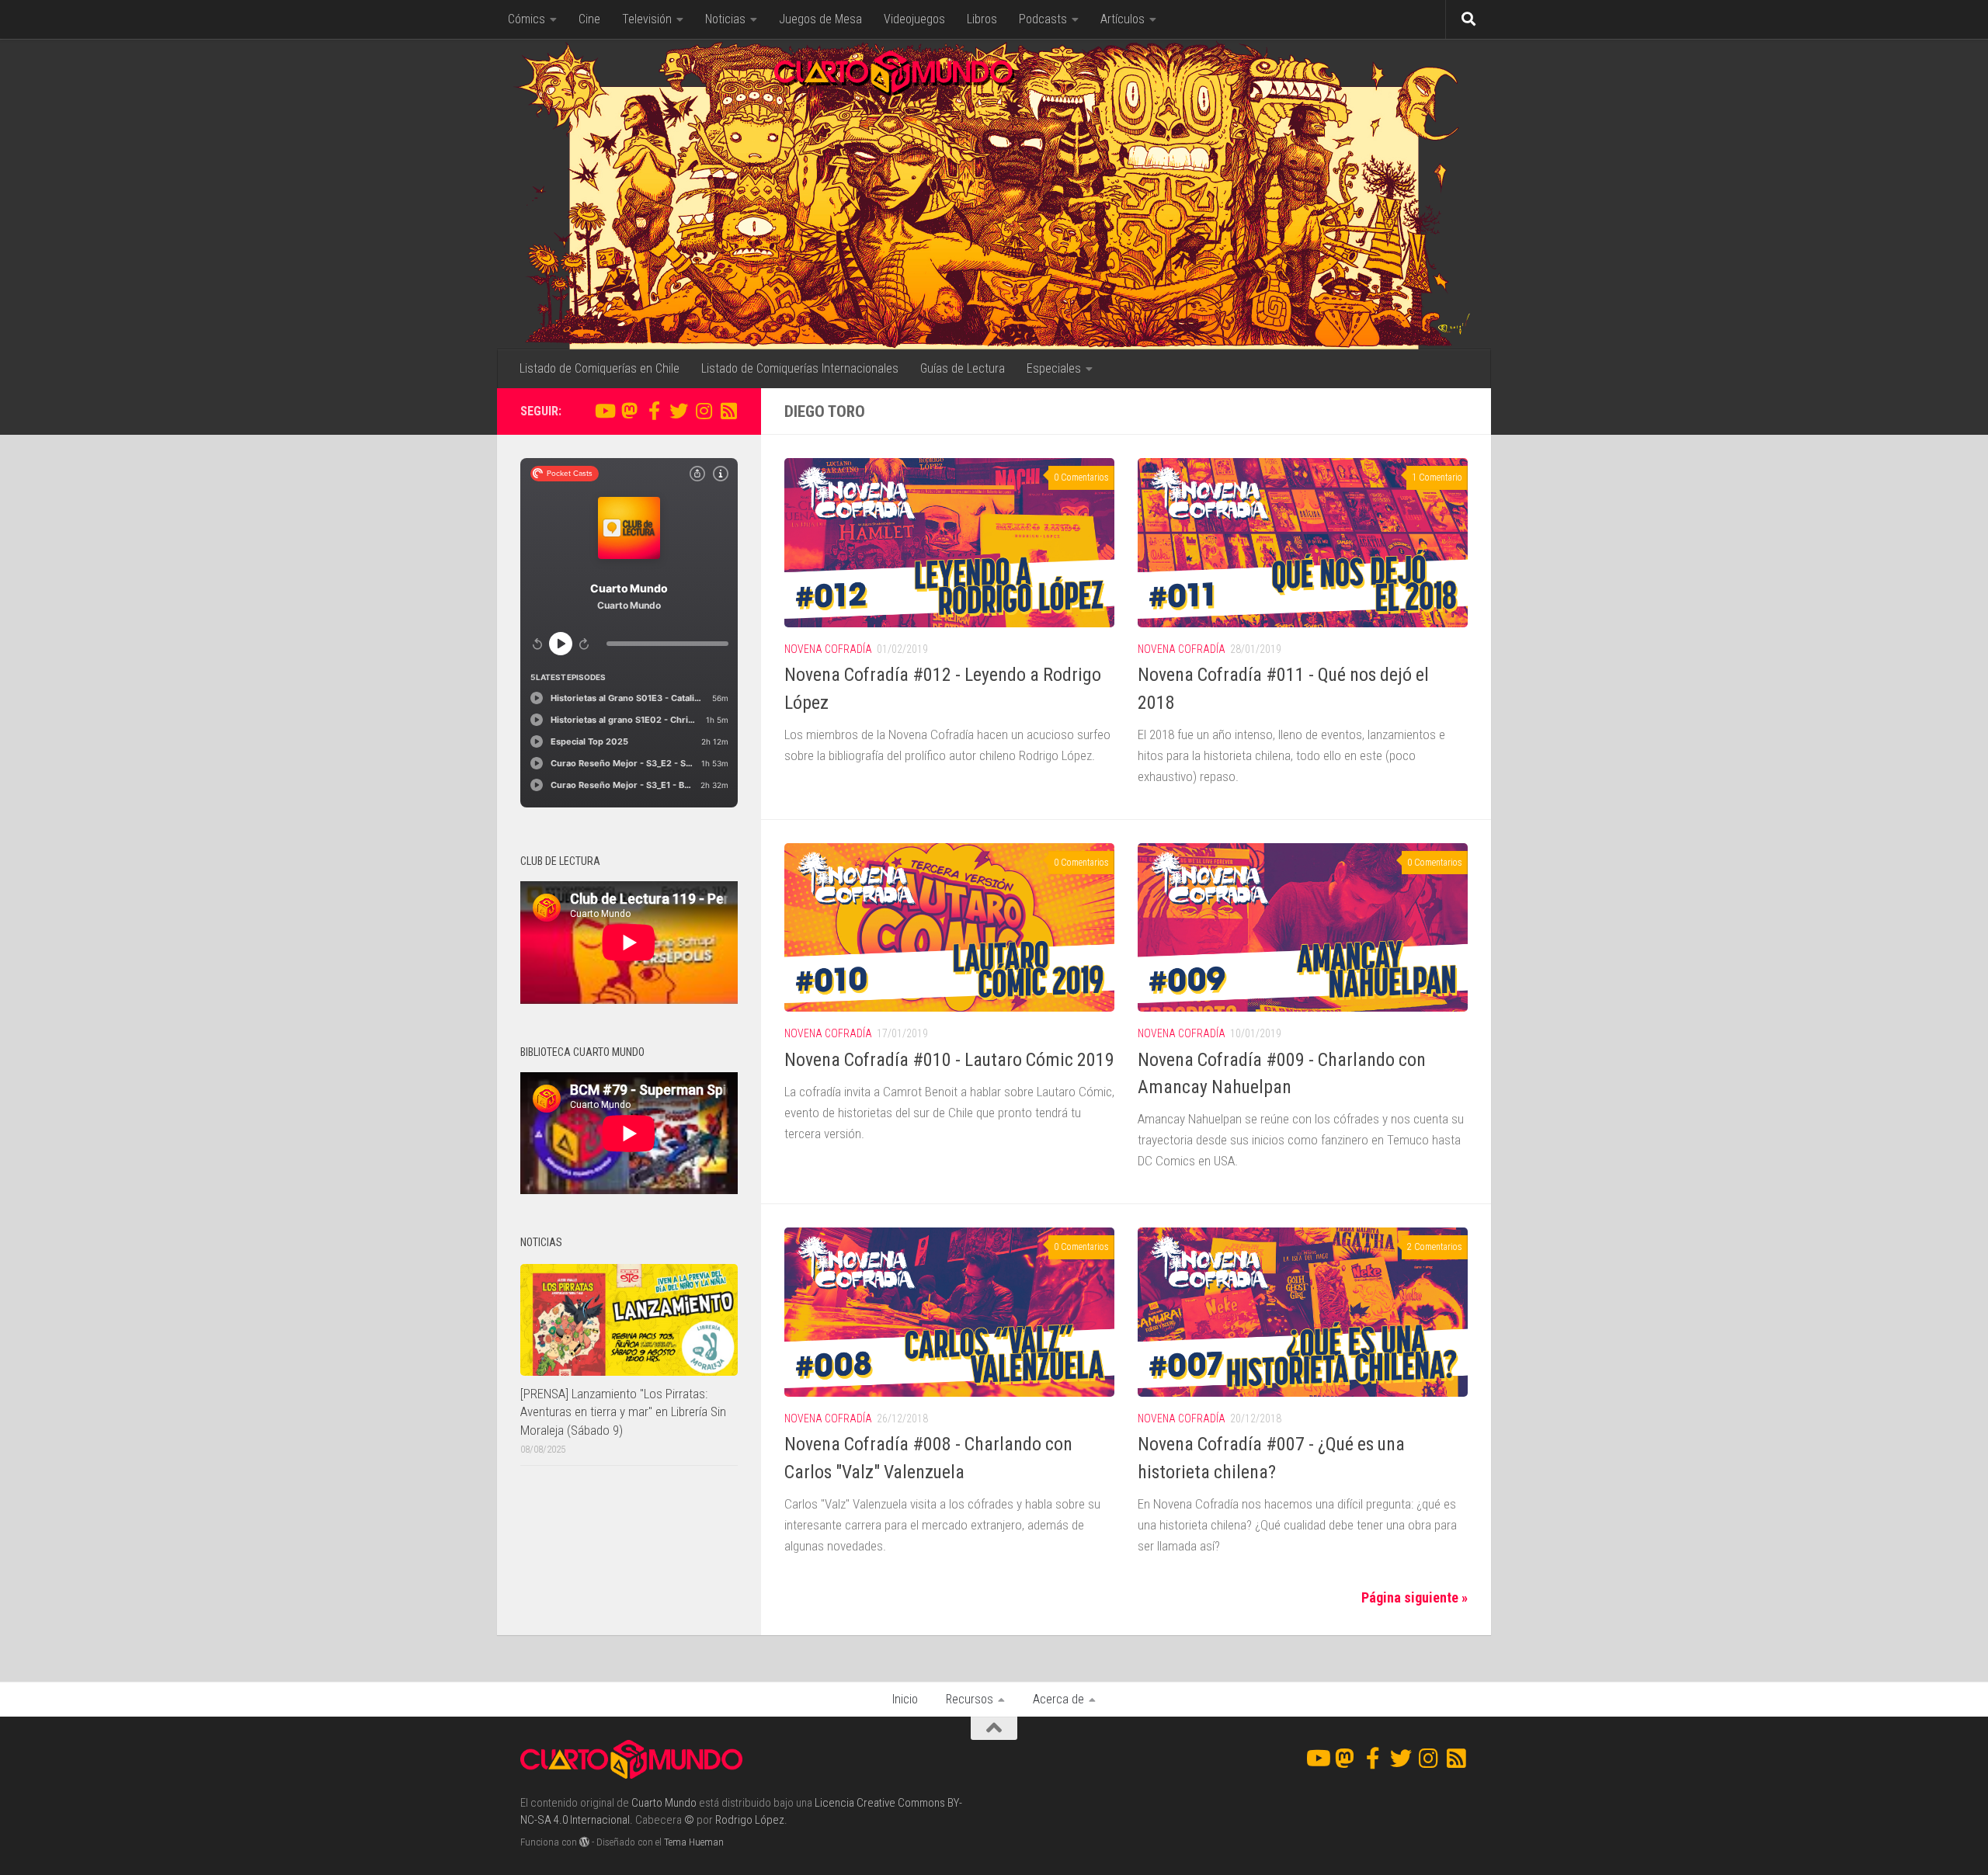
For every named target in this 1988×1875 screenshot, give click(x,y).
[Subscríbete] (728, 411)
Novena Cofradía (828, 649)
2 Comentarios (1435, 1247)
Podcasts (1043, 19)
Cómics (527, 19)
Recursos (970, 1699)
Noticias (725, 19)
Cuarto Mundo (664, 1803)
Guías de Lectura (963, 368)
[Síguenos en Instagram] (704, 411)
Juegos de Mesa (820, 19)
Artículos (1123, 19)
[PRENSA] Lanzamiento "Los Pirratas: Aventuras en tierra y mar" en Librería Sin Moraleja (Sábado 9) (623, 1412)
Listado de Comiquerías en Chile (600, 368)
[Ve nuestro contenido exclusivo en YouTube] (604, 411)
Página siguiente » (1415, 1597)
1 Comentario (1437, 477)
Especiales (1054, 368)
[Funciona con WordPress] (584, 1842)
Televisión (647, 19)
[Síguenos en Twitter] (679, 411)
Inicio (905, 1699)
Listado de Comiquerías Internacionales (800, 368)
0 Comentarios (1081, 477)
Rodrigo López (750, 1820)
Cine (589, 19)
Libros (982, 19)
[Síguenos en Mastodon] (629, 411)
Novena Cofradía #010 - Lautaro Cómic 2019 (949, 1060)
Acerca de (1058, 1699)
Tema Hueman (694, 1842)
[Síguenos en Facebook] (654, 411)
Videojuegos (914, 19)
